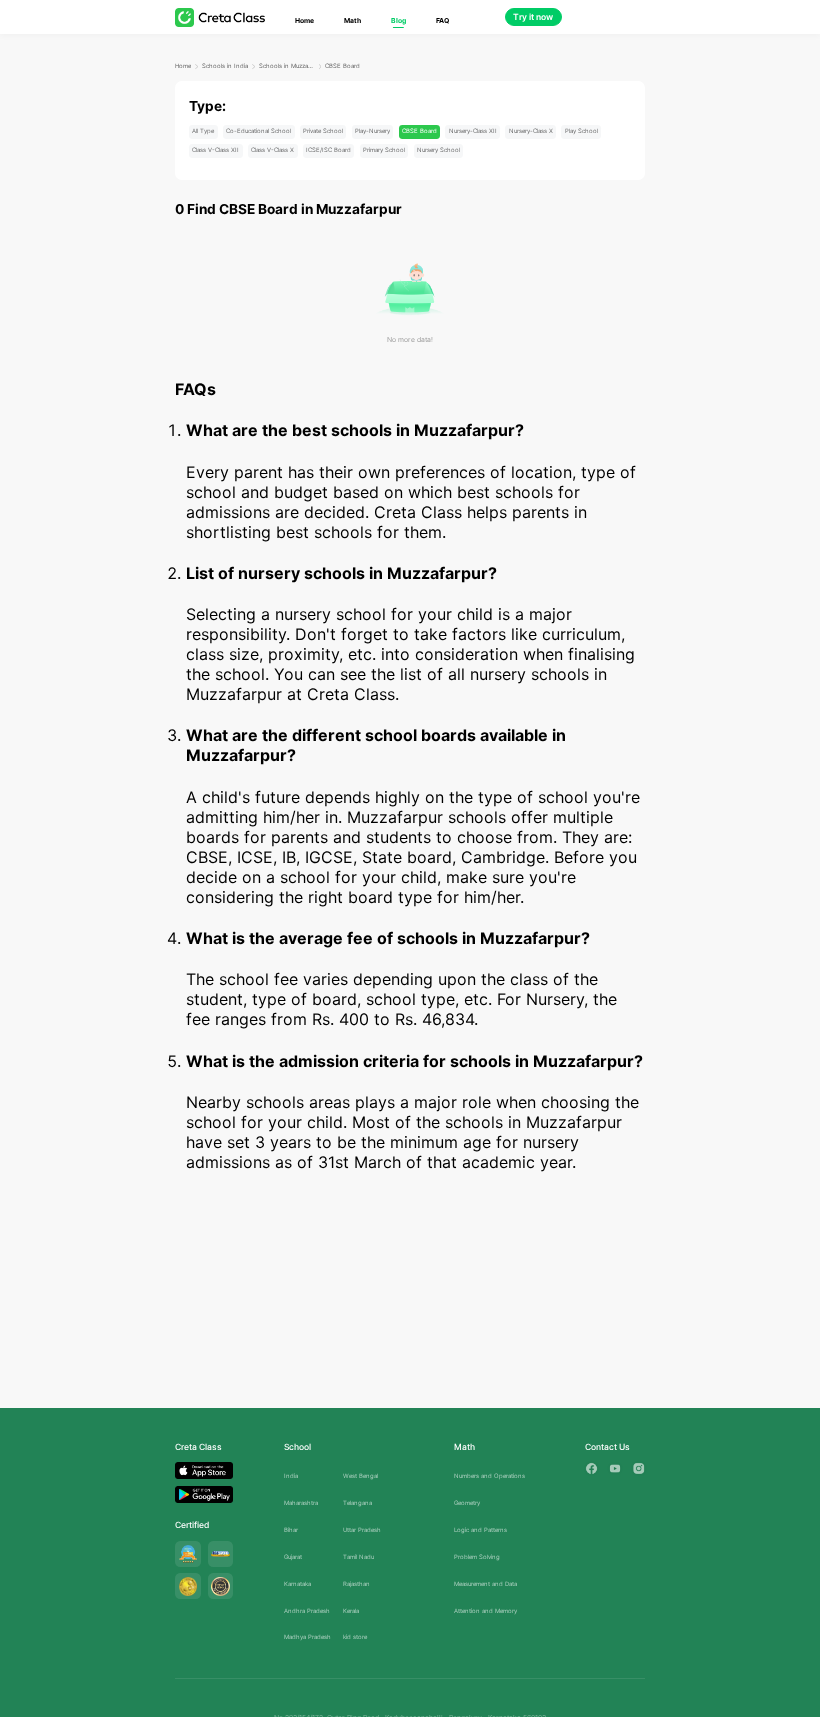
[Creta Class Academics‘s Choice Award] (221, 1586)
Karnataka (297, 1583)
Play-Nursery (372, 130)
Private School (323, 130)
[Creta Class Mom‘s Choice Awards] (188, 1586)
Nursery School (438, 149)
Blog (398, 20)
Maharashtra (301, 1502)
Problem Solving (477, 1556)
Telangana (357, 1502)
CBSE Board (342, 65)
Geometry (467, 1502)
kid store (355, 1636)
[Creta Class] (220, 17)
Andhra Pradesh (307, 1610)
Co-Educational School (258, 130)
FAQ (442, 20)
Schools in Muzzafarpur (287, 65)
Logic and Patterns (480, 1529)
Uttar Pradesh (362, 1529)
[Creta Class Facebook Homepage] (591, 1468)
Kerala (351, 1610)
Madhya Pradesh (307, 1636)
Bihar (291, 1529)
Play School (581, 130)
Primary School (384, 149)
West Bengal (360, 1475)
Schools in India (225, 65)
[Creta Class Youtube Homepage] (615, 1468)
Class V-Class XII (215, 149)
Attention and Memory (485, 1610)
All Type (203, 130)
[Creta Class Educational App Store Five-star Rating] (188, 1554)
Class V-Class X (272, 149)
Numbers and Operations (489, 1475)
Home (304, 20)
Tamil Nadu (358, 1556)
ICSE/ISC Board (328, 149)
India (291, 1475)
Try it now (533, 17)
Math (352, 20)
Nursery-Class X (531, 130)
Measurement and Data (485, 1583)
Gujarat (293, 1556)
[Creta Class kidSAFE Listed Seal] (221, 1554)
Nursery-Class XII (473, 130)
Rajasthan (356, 1583)
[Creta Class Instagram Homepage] (638, 1468)
